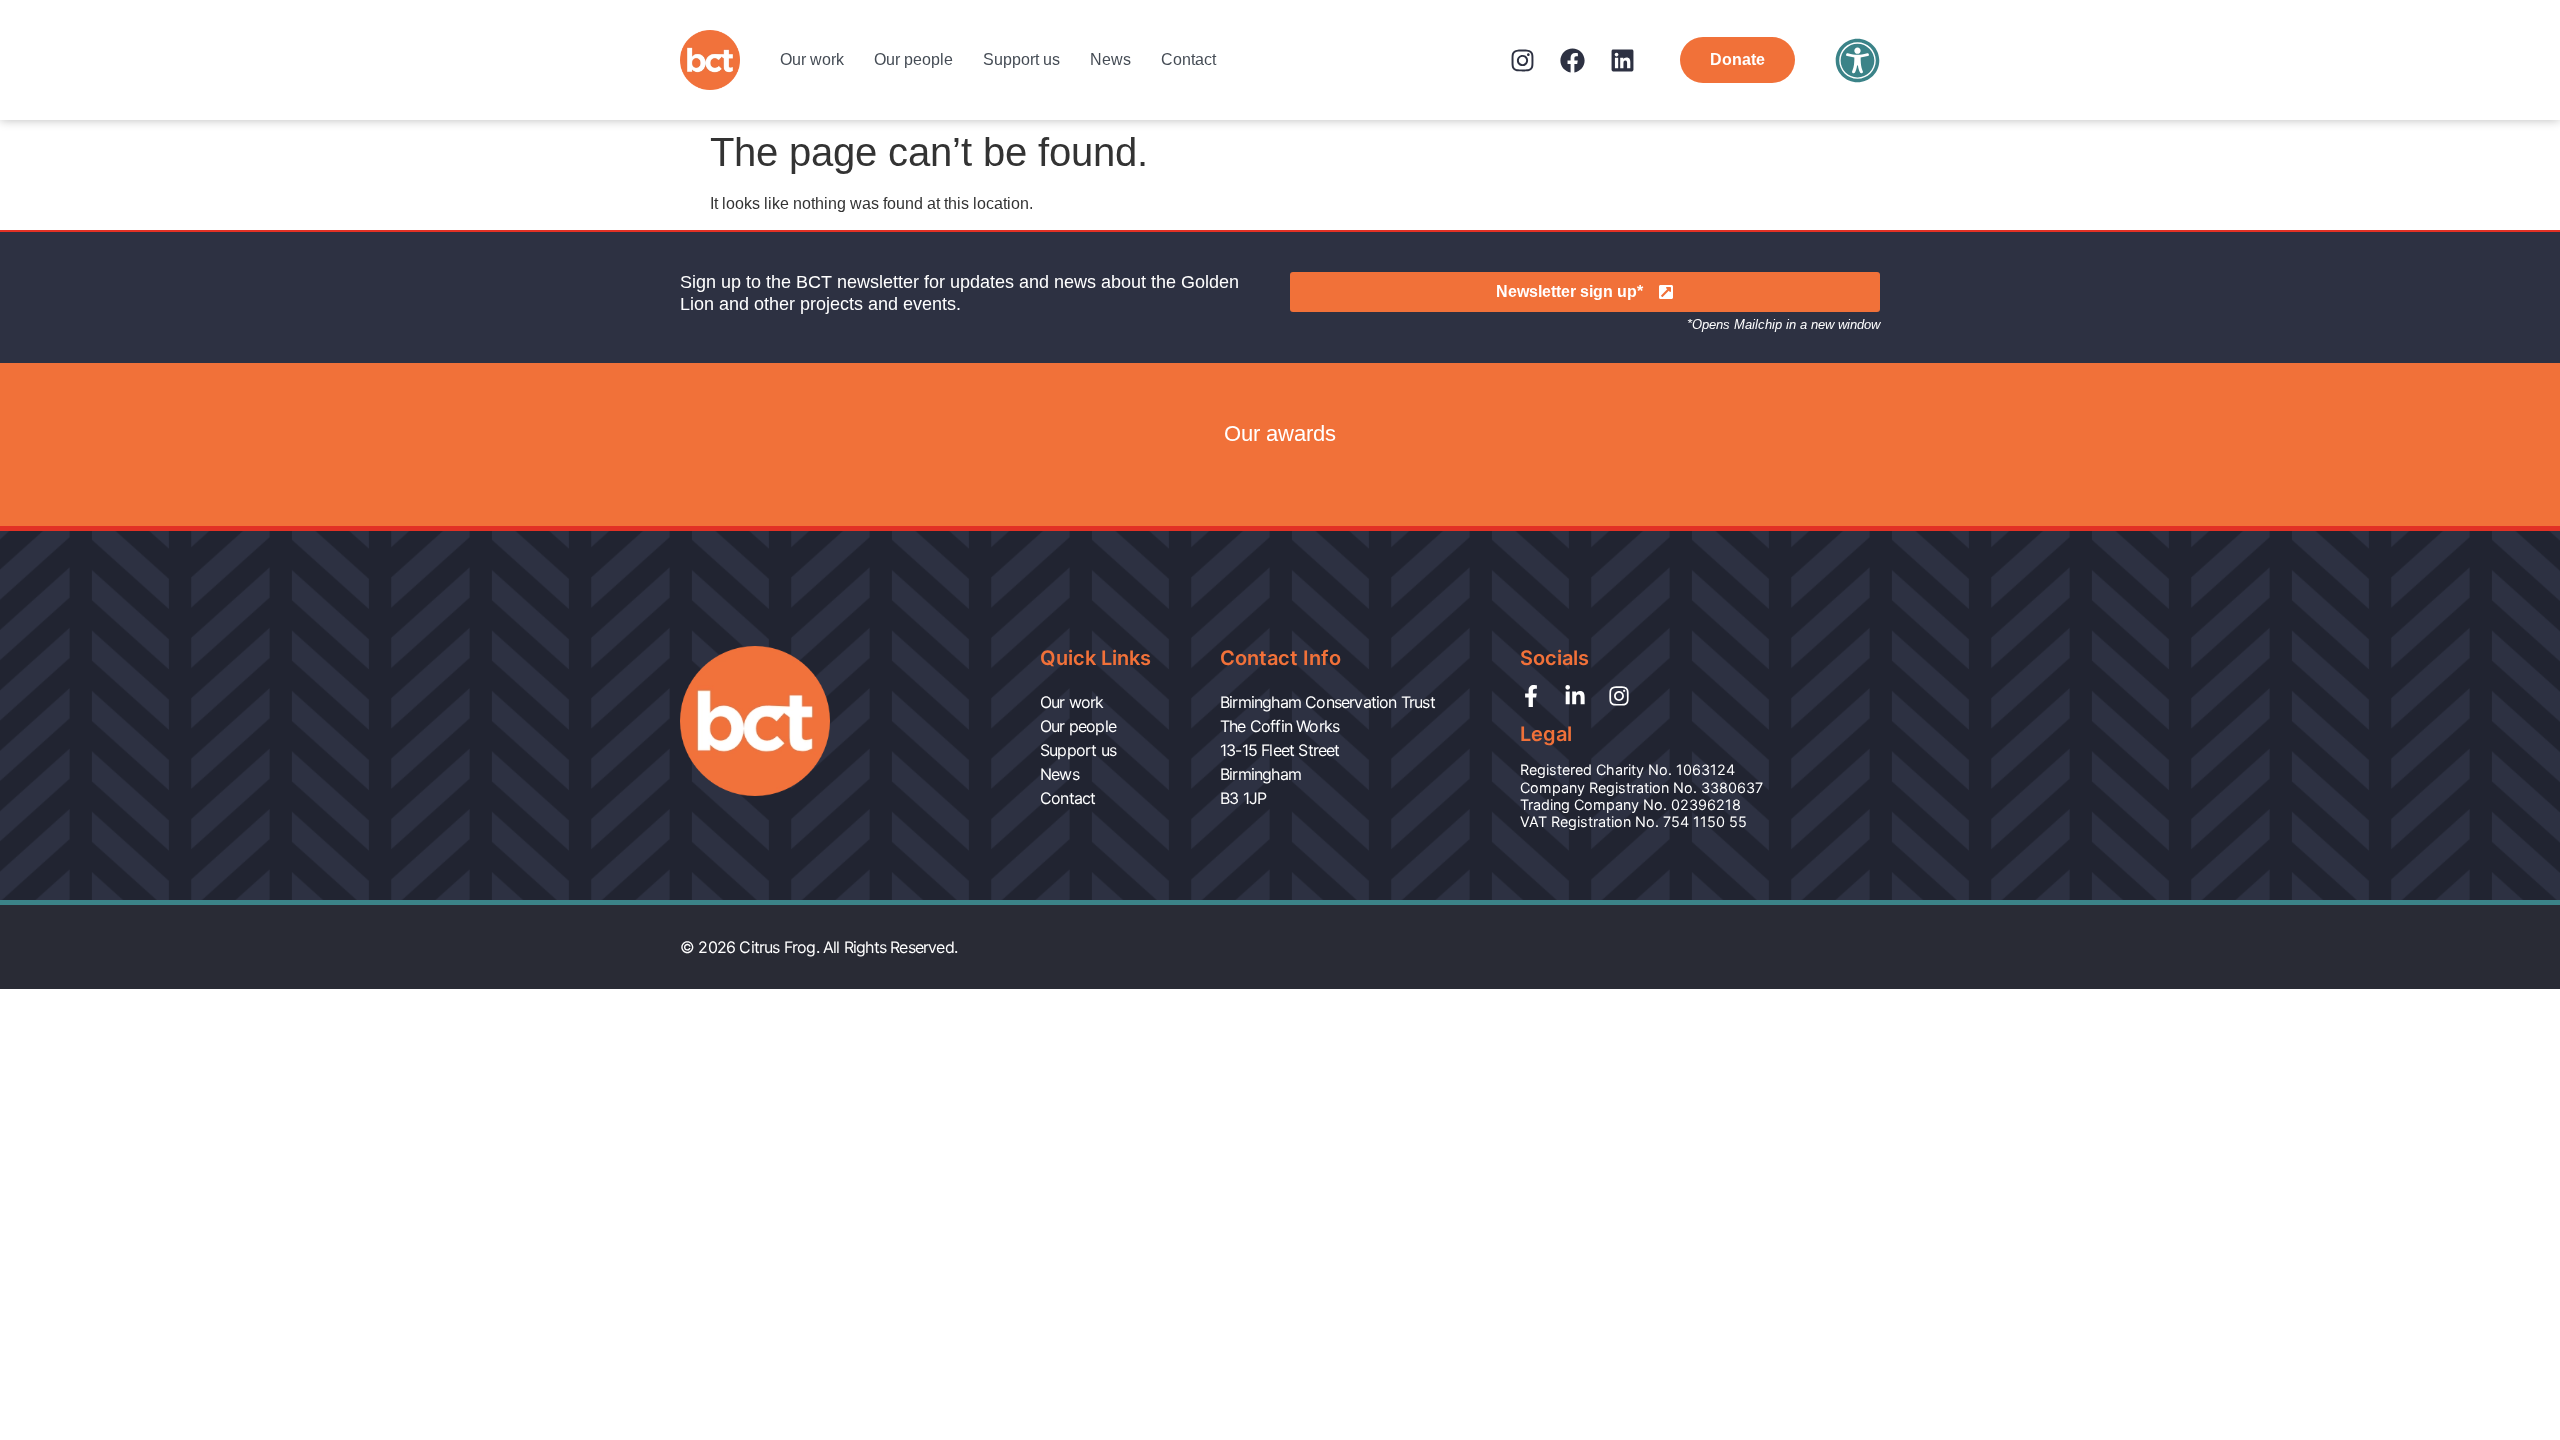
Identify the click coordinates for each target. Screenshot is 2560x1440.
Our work (812, 59)
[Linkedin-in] (1575, 696)
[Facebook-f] (1531, 696)
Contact (1188, 59)
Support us (1021, 59)
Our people (913, 59)
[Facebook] (1572, 60)
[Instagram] (1522, 60)
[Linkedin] (1622, 60)
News (1110, 59)
